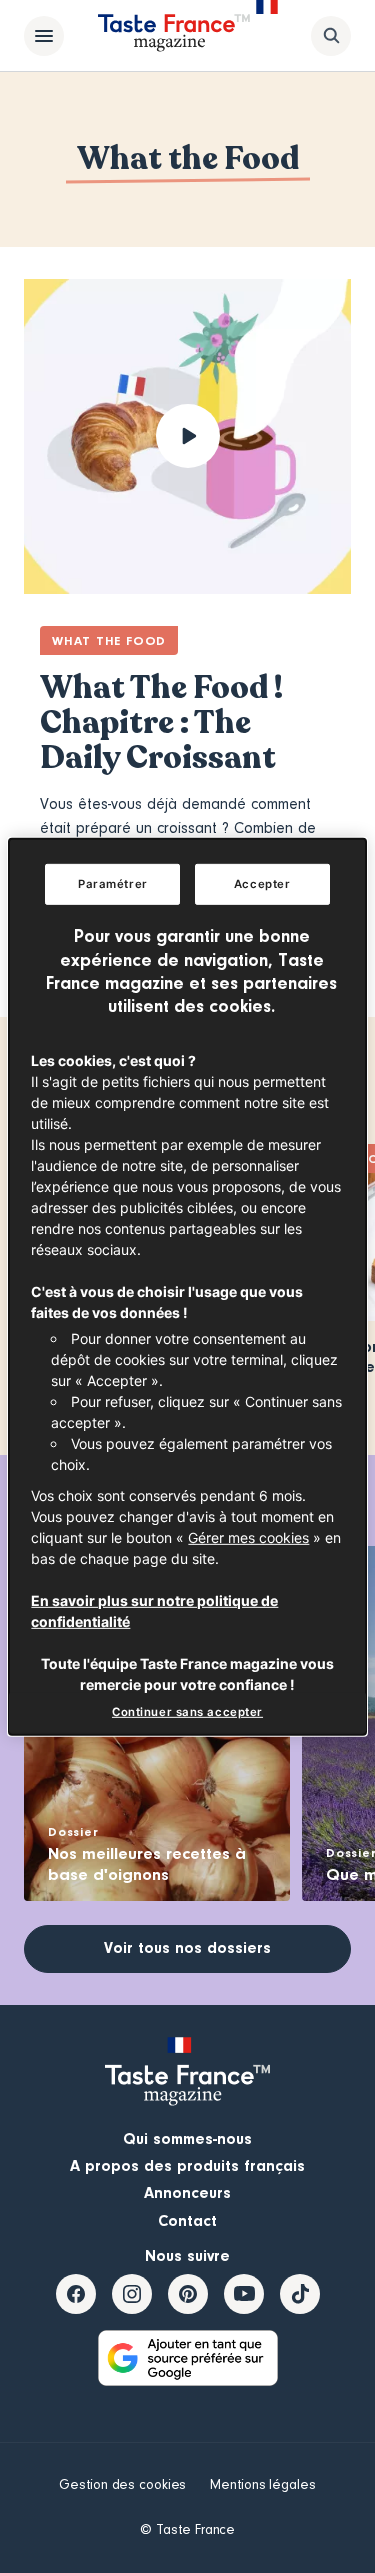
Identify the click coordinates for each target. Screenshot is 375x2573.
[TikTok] (300, 2294)
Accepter (262, 883)
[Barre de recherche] (331, 36)
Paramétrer (113, 883)
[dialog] (187, 1286)
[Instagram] (132, 2294)
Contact (187, 2221)
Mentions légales (262, 2485)
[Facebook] (76, 2294)
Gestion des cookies (122, 2485)
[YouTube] (244, 2294)
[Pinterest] (188, 2294)
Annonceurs (187, 2193)
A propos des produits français (187, 2166)
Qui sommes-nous (187, 2139)
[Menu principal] (44, 36)
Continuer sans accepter (187, 1712)
